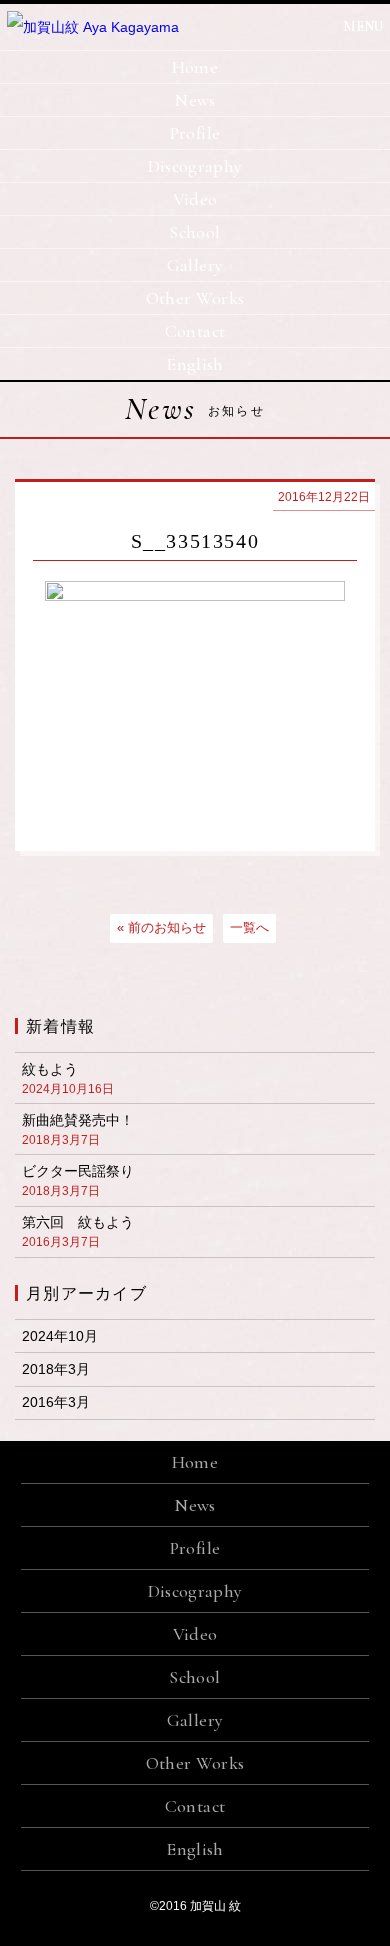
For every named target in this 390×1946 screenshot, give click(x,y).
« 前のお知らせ (161, 927)
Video (195, 199)
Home (195, 67)
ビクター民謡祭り (78, 1180)
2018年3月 (56, 1369)
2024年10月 (60, 1336)
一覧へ (249, 927)
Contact (195, 331)
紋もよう (68, 1078)
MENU (363, 26)
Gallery (195, 265)
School (194, 232)
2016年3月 (56, 1402)
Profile (195, 133)
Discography (195, 166)
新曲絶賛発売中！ (78, 1129)
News (194, 100)
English (195, 364)
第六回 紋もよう (78, 1231)
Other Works (195, 298)
